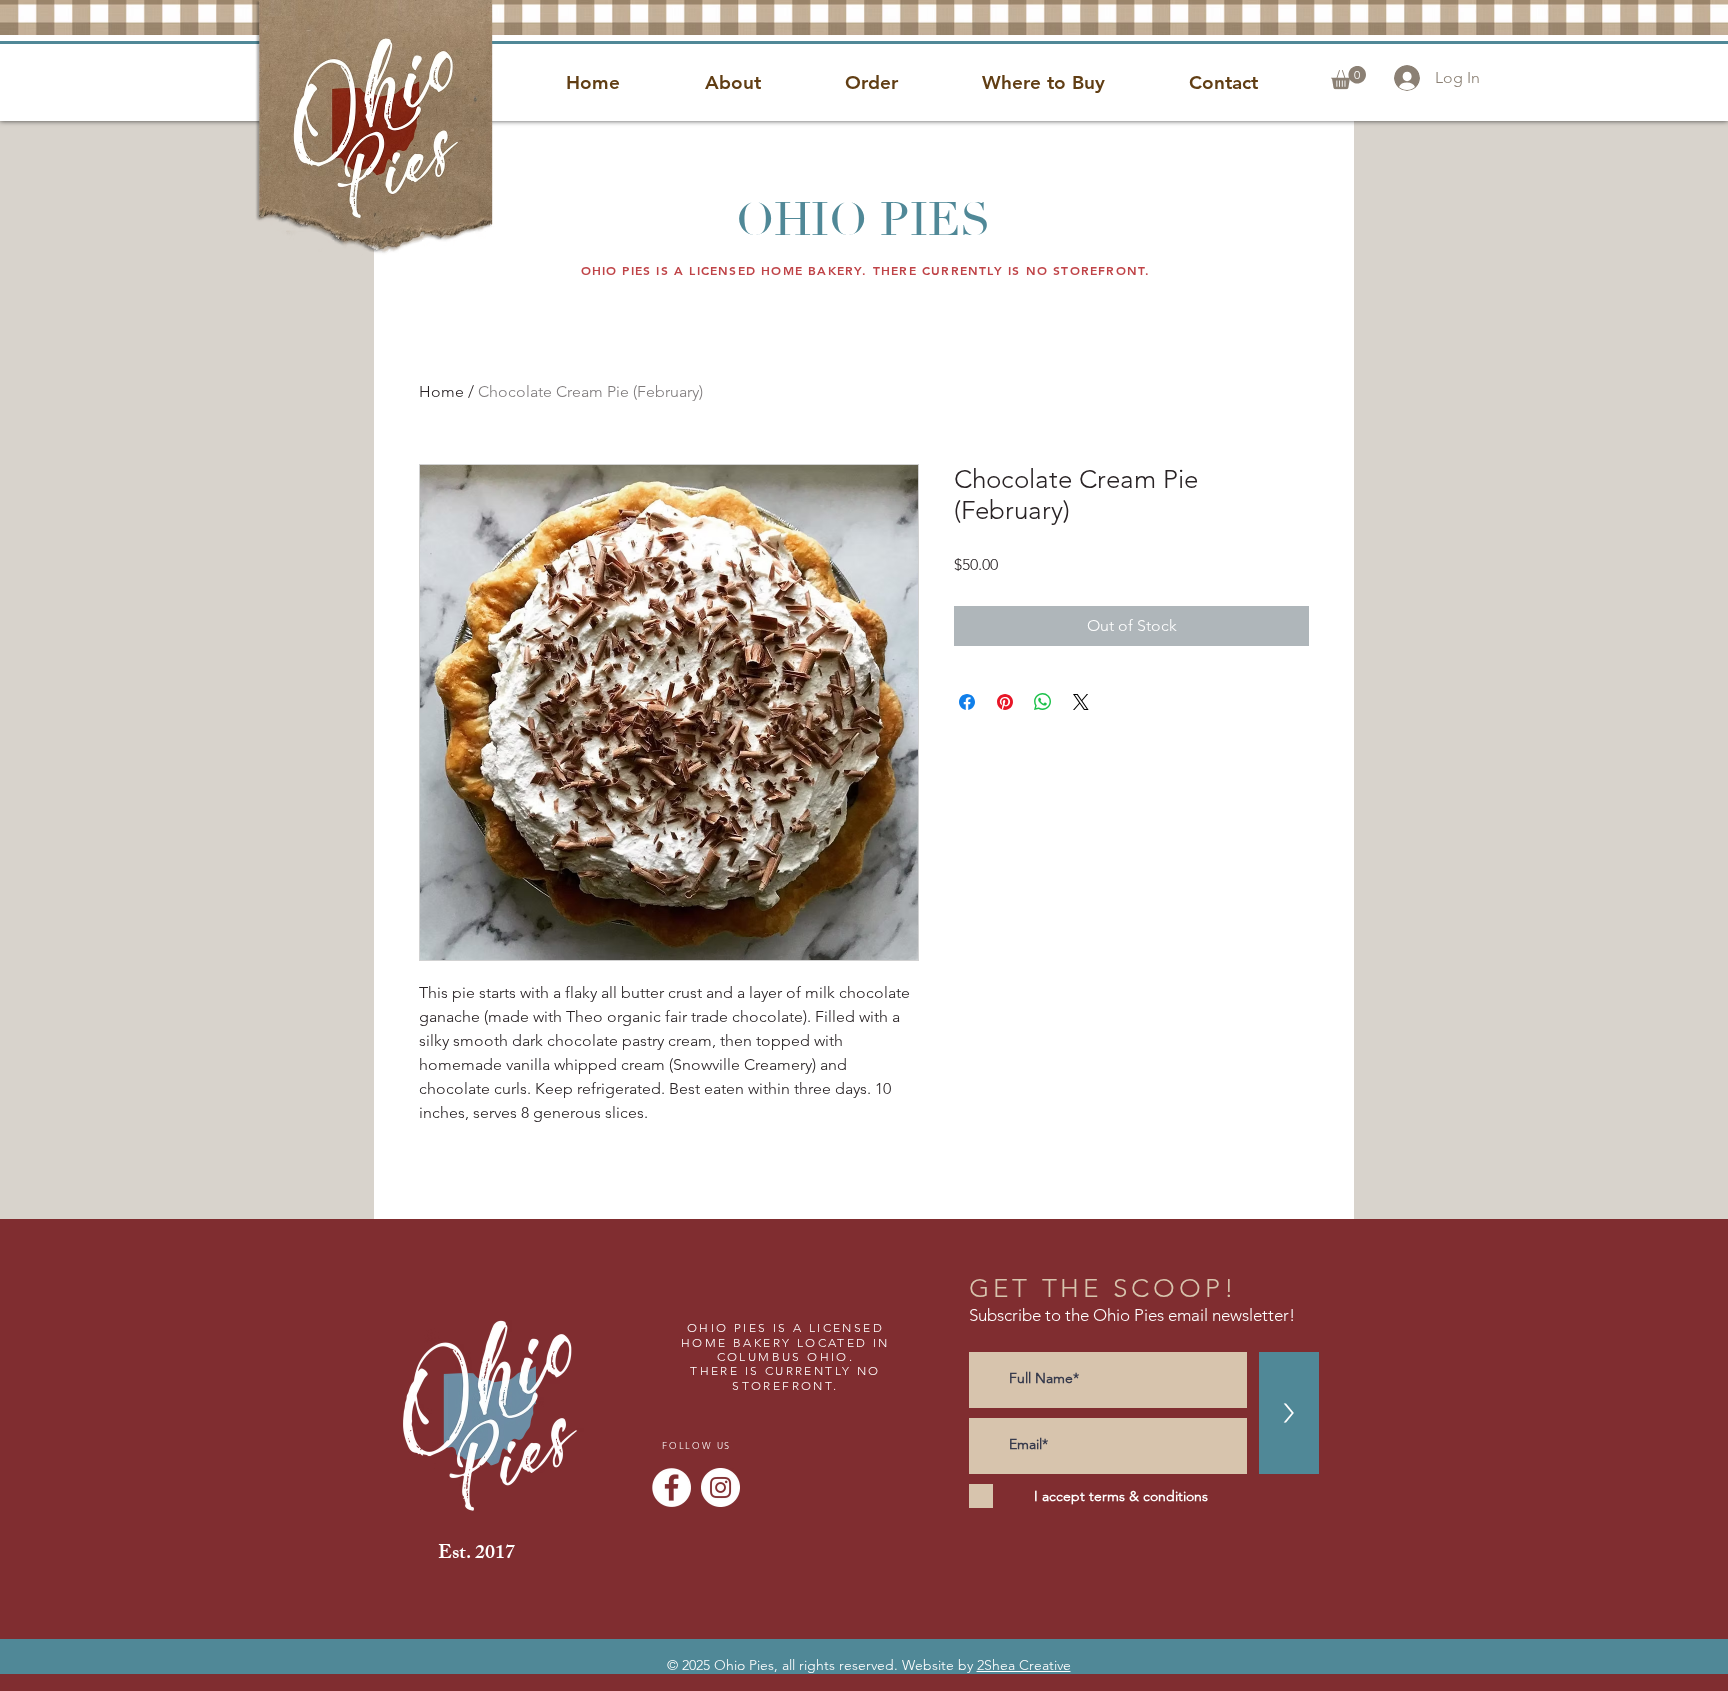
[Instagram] (720, 1487)
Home (441, 391)
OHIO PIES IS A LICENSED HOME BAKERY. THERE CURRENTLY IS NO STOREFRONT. (866, 270)
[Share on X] (1081, 702)
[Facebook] (671, 1487)
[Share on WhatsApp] (1043, 702)
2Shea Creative (1024, 1665)
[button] (1348, 77)
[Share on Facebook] (967, 702)
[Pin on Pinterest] (1005, 702)
